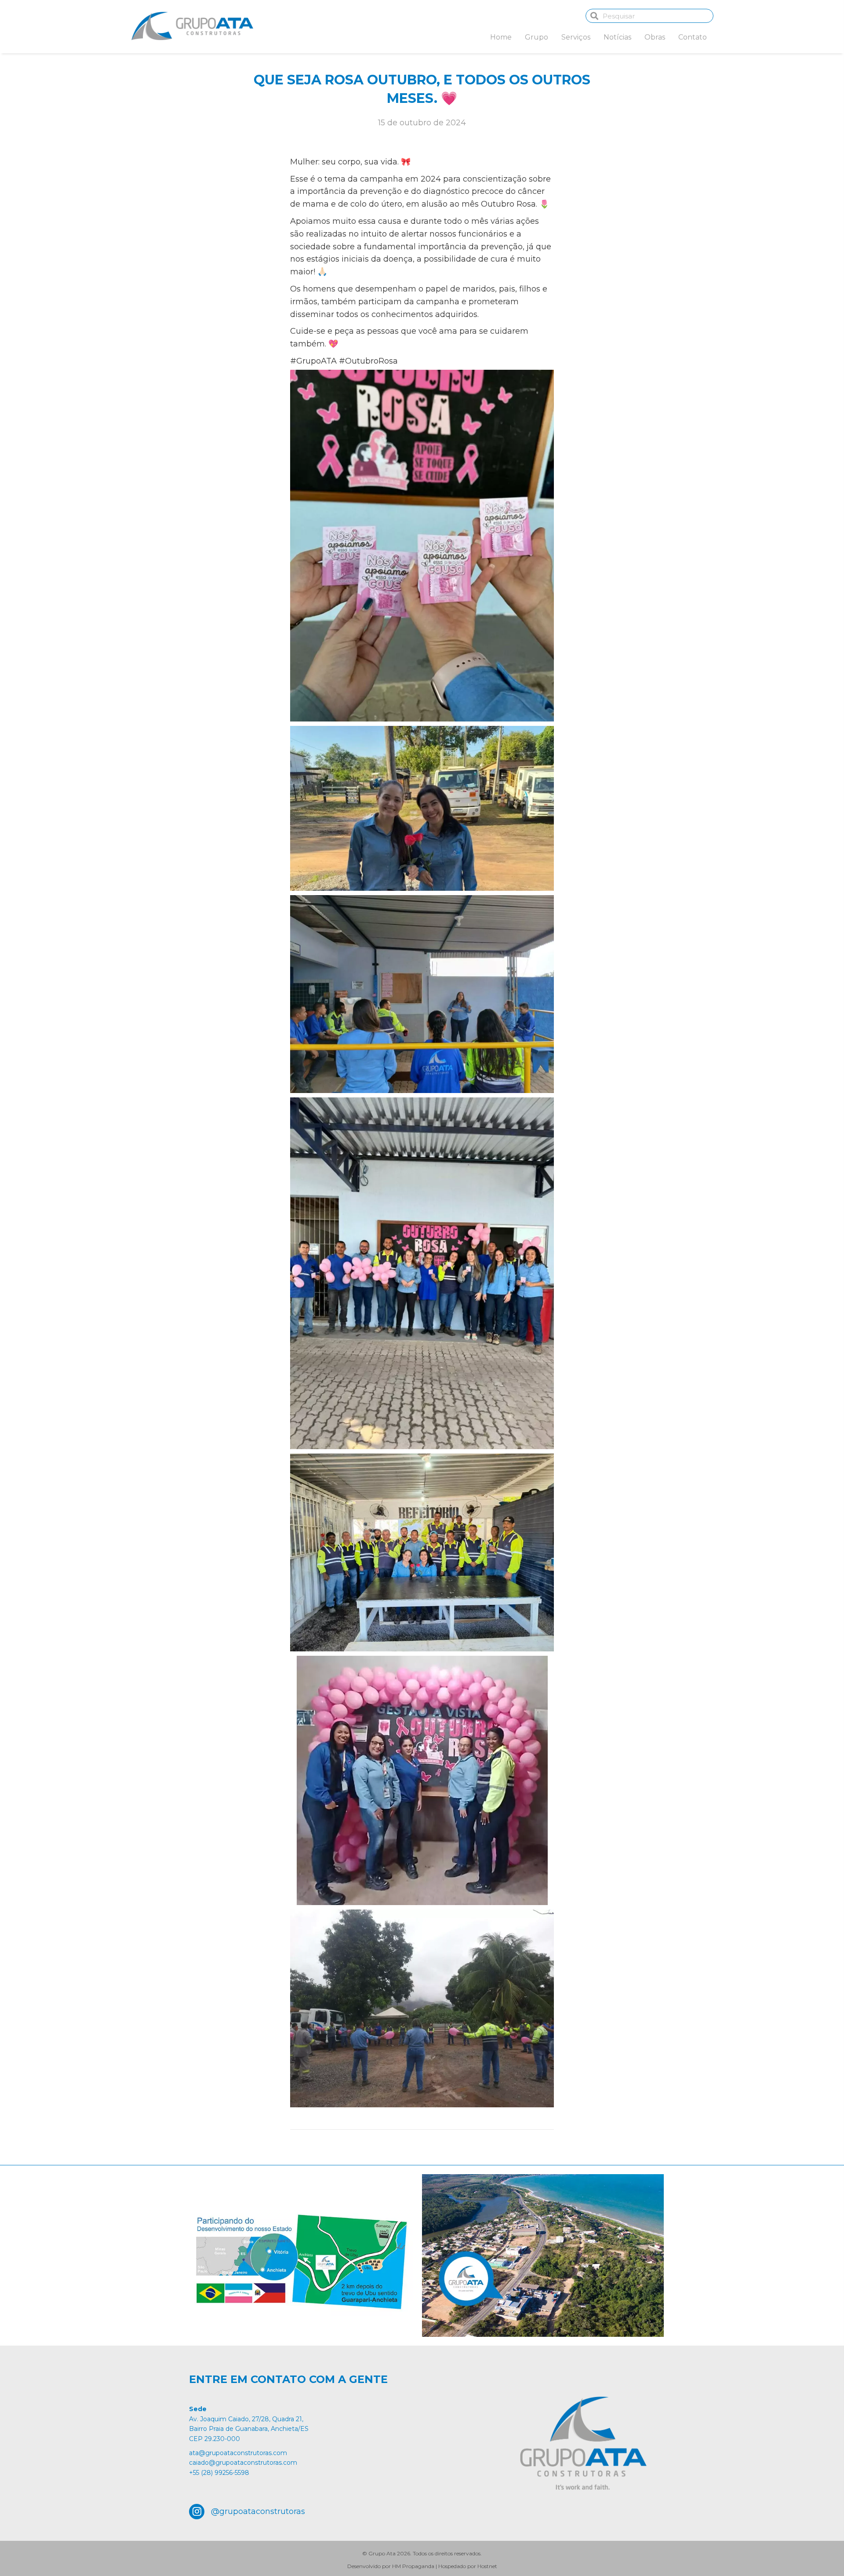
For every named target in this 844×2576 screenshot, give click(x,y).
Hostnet (487, 2566)
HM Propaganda (413, 2566)
